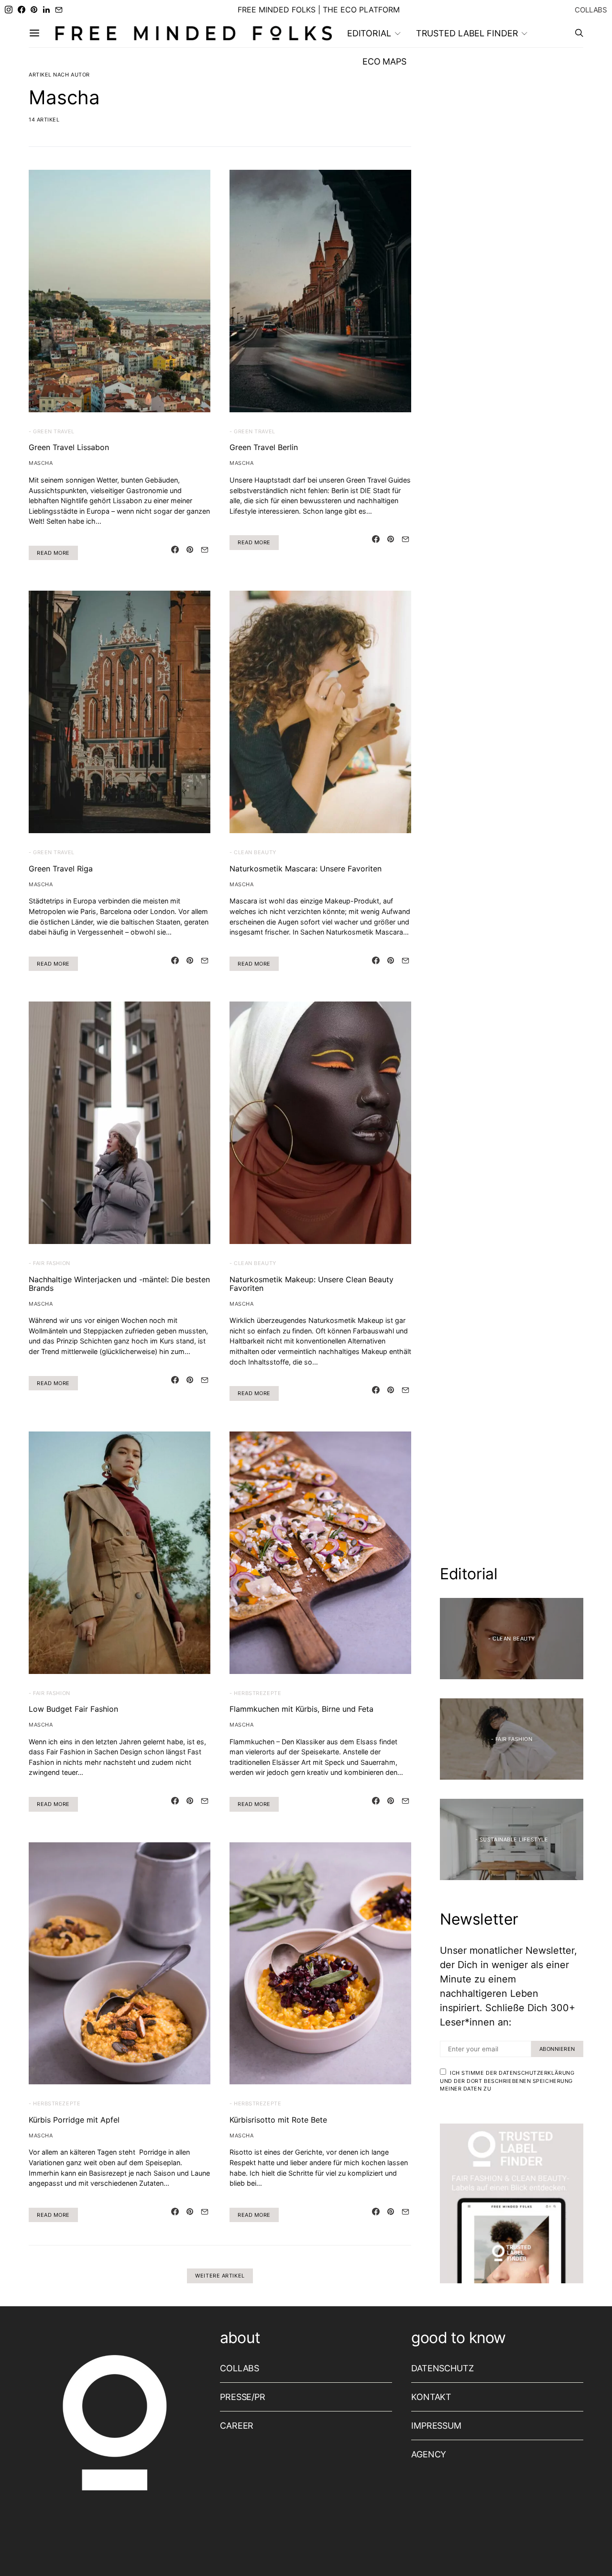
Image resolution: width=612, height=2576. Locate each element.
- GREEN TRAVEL (52, 431)
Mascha (41, 463)
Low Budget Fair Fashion (73, 1709)
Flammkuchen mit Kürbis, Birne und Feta (301, 1709)
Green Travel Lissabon (69, 447)
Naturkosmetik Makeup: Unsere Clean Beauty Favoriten (311, 1284)
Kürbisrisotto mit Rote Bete (278, 2120)
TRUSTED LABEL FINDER (467, 33)
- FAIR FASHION (49, 1263)
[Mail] (59, 10)
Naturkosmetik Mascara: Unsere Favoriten (306, 869)
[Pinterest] (34, 10)
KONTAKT (431, 2397)
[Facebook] (22, 10)
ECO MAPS (384, 61)
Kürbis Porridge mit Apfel (74, 2120)
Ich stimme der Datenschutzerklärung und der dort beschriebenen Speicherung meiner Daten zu (507, 2081)
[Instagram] (9, 10)
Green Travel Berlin (264, 447)
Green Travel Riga (61, 869)
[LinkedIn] (46, 10)
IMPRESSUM (436, 2426)
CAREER (237, 2426)
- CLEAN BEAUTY (253, 852)
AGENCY (429, 2454)
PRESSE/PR (243, 2397)
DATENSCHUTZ (443, 2368)
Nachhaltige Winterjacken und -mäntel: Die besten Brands (119, 1284)
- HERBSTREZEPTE (255, 1693)
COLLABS (591, 10)
